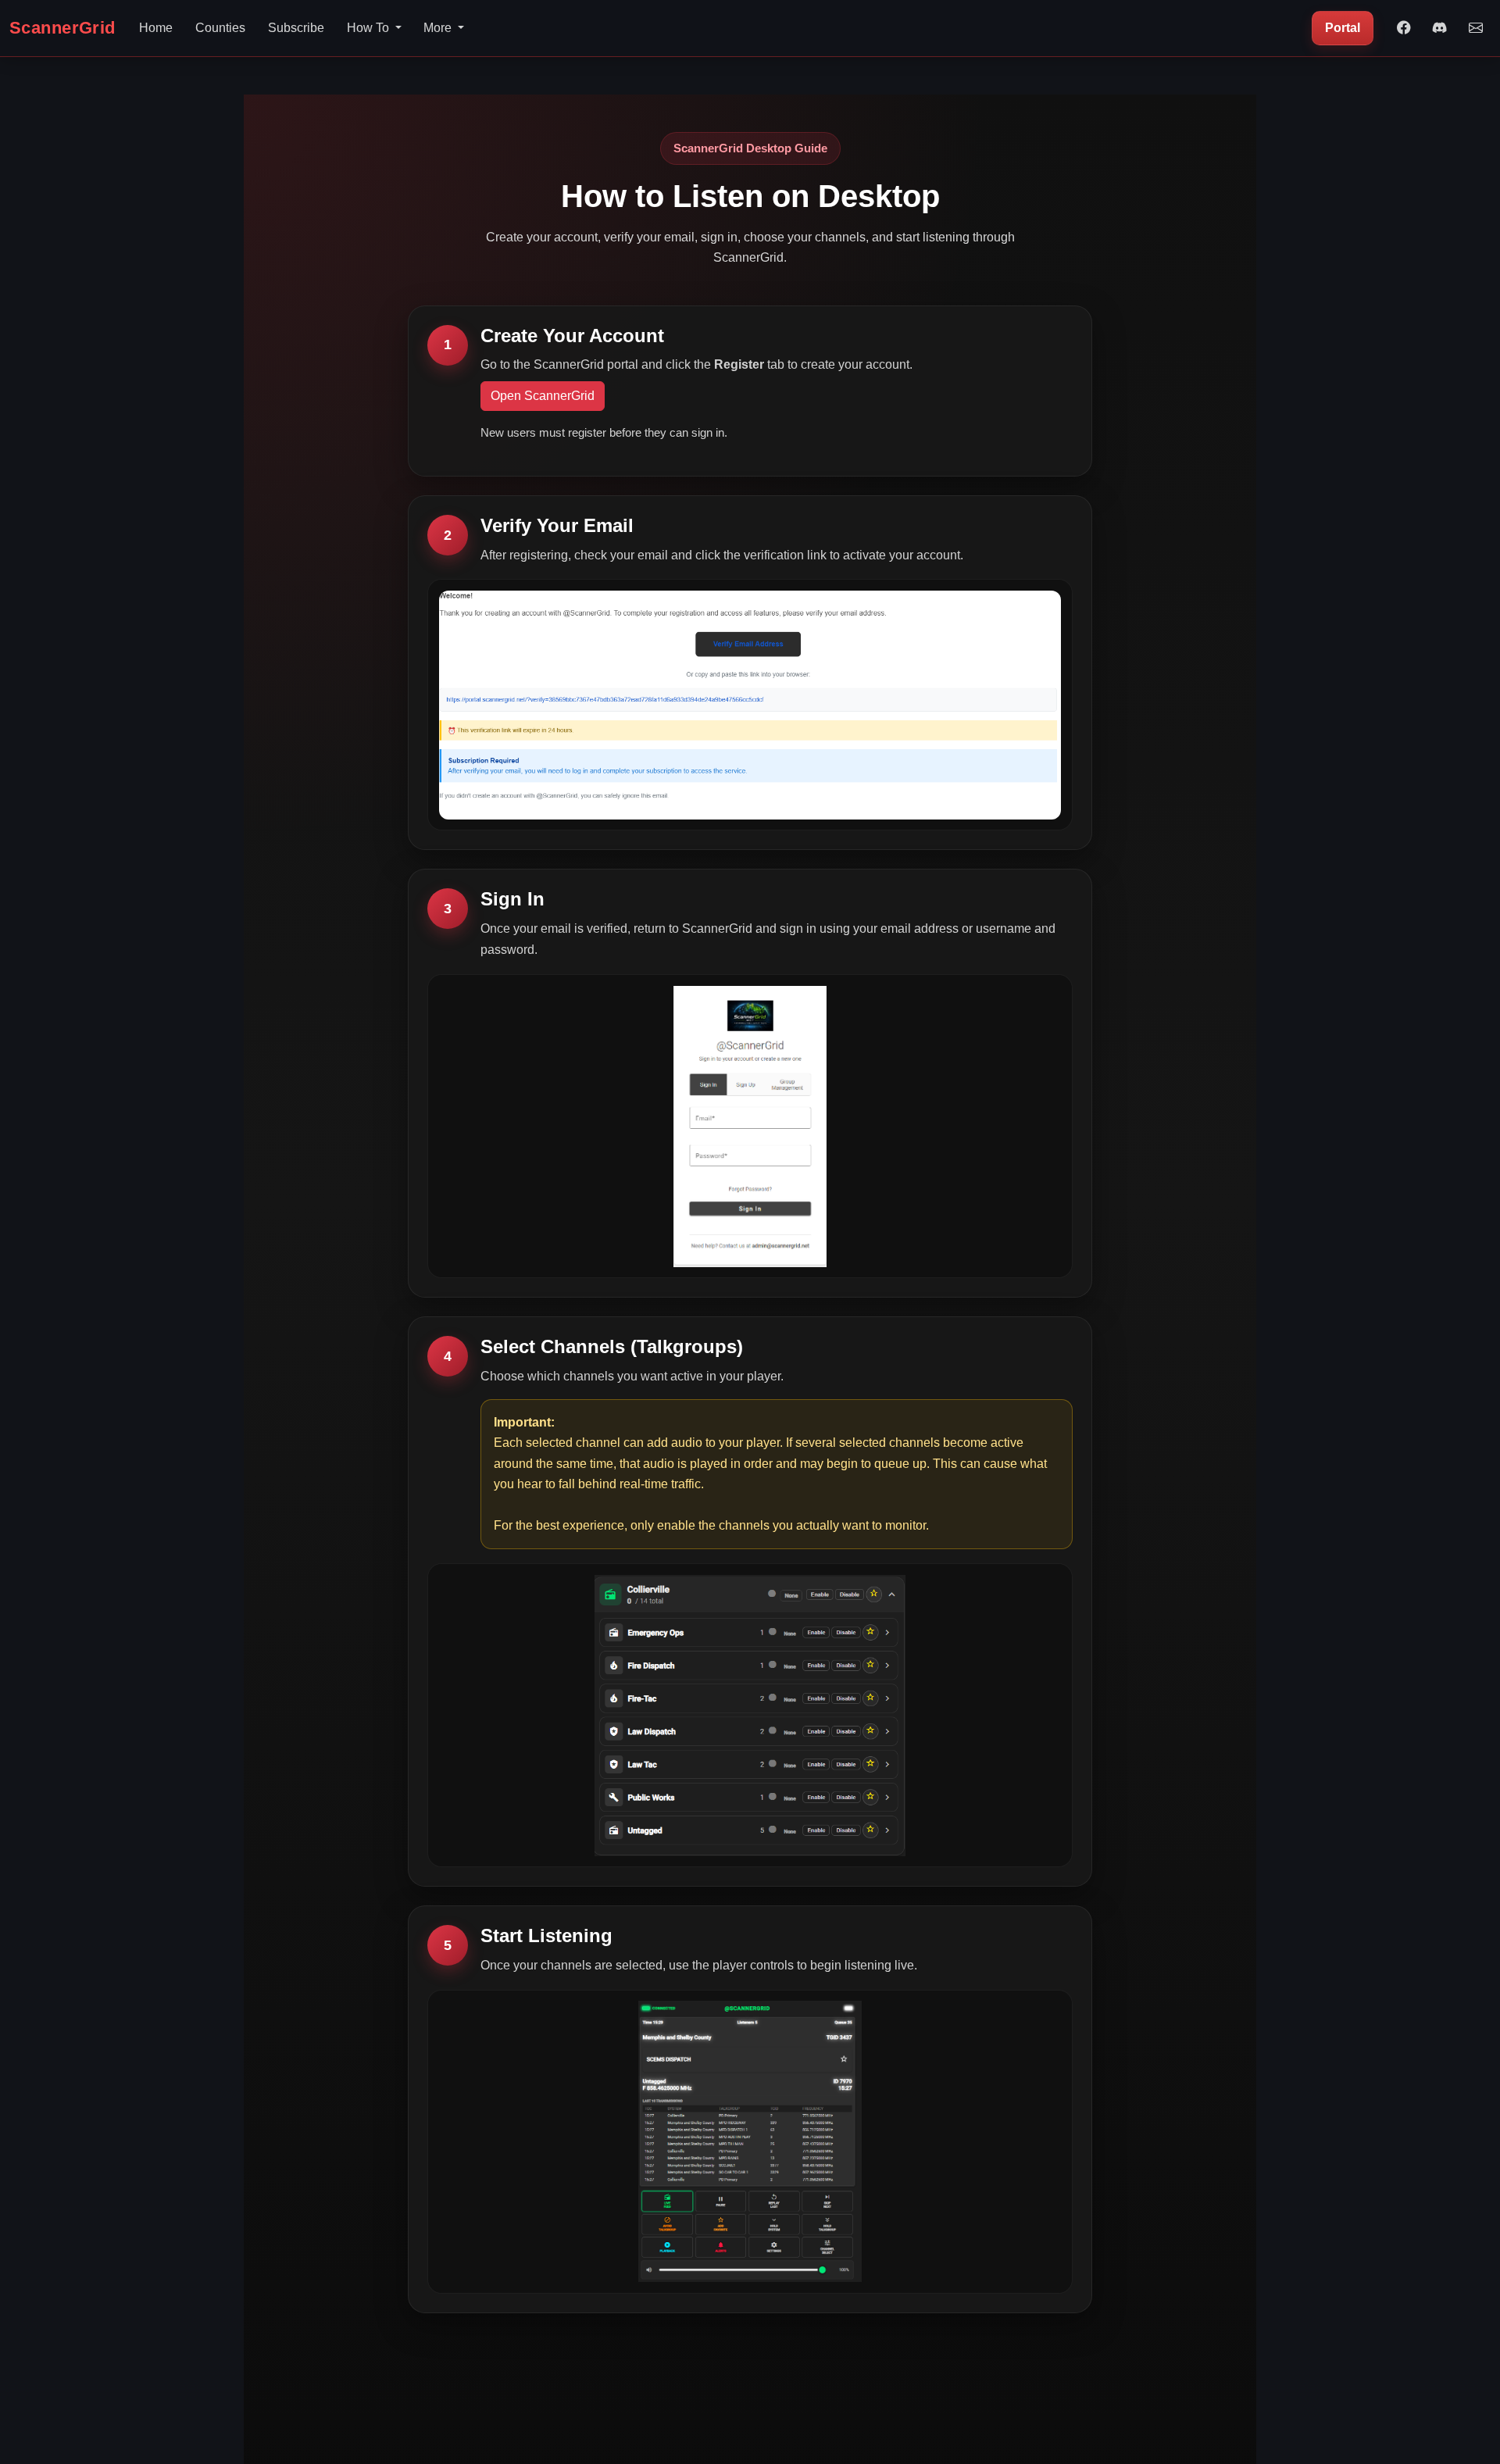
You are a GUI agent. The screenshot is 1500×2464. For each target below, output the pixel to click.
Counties (220, 28)
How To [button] (370, 28)
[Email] (1476, 28)
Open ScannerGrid (543, 396)
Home (156, 28)
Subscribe (296, 28)
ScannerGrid (62, 28)
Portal (1343, 28)
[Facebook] (1404, 28)
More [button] (439, 28)
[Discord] (1440, 28)
